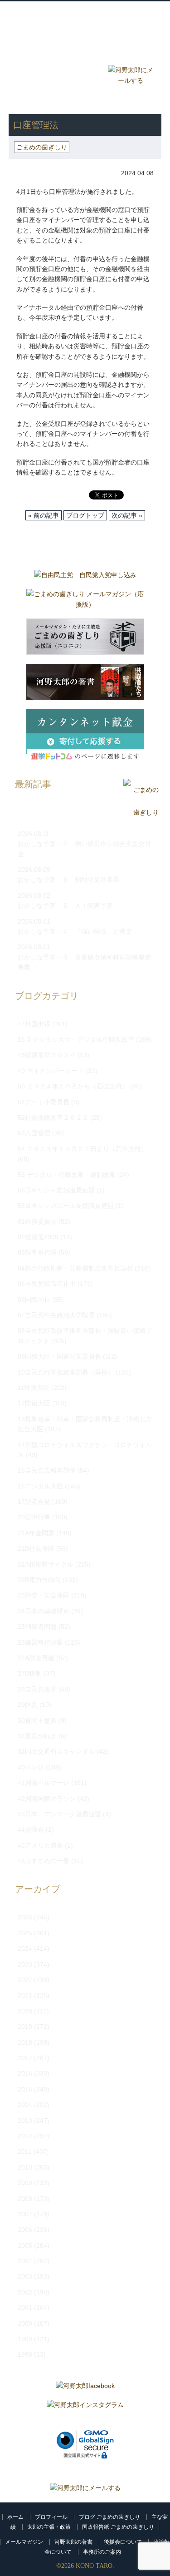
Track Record (130, 52)
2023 (25, 1964)
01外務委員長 (37, 1221)
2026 (25, 1917)
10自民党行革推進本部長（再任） (66, 1372)
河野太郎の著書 (73, 2542)
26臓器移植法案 (40, 1642)
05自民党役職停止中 (47, 1284)
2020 (25, 2011)
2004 (25, 2261)
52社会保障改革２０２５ (53, 1117)
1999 (25, 2339)
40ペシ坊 (31, 1767)
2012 (25, 2136)
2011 (25, 2151)
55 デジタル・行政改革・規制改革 (67, 1175)
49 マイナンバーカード (51, 1071)
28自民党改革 (37, 1689)
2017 (25, 2058)
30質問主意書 (37, 1721)
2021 (25, 1995)
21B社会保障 (36, 1548)
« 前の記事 (44, 515)
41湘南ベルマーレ (44, 1783)
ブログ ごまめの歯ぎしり (109, 2517)
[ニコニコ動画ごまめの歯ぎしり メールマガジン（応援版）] (85, 639)
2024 (25, 1948)
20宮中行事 (34, 1517)
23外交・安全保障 (44, 1595)
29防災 (28, 1705)
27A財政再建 (36, 1658)
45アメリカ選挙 (40, 1845)
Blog (40, 74)
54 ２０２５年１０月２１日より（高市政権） (83, 1149)
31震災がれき (37, 1736)
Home (40, 52)
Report (85, 74)
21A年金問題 (36, 1533)
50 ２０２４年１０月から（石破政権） (73, 1086)
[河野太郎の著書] (85, 684)
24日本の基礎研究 (44, 1611)
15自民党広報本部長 (47, 1470)
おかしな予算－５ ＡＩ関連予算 (65, 905)
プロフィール (51, 2517)
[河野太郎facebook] (85, 2388)
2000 (25, 2324)
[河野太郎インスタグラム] (85, 2407)
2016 (25, 2073)
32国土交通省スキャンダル (56, 1751)
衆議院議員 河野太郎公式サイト (86, 17)
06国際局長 (34, 1300)
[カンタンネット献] (85, 739)
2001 (25, 2308)
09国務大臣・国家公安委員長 (59, 1356)
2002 (25, 2292)
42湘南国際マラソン (47, 1799)
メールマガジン (24, 2542)
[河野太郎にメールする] (85, 2488)
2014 (25, 2105)
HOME (18, 100)
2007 (25, 2214)
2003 (25, 2276)
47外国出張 (34, 1024)
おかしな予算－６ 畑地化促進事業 (68, 880)
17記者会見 (34, 1502)
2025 (25, 1933)
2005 (25, 2245)
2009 (25, 2183)
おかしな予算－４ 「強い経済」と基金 (75, 931)
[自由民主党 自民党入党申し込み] (85, 577)
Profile (85, 52)
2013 (25, 2121)
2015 (25, 2089)
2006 (25, 2230)
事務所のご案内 (102, 2552)
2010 (25, 2167)
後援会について (123, 2542)
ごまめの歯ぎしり (65, 100)
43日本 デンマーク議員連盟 (59, 1814)
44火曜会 (31, 1829)
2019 (25, 2027)
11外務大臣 (34, 1388)
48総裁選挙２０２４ (47, 1055)
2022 (25, 1980)
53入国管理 (34, 1133)
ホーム (15, 2517)
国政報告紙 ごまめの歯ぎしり (118, 2527)
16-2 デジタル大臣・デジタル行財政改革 (76, 1039)
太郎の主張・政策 (49, 2527)
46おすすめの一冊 (44, 1861)
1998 (25, 2354)
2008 (25, 2199)
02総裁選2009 (38, 1237)
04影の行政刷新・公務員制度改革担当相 (75, 1268)
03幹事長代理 (37, 1252)
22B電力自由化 (39, 1580)
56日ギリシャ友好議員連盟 (56, 1190)
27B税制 (30, 1673)
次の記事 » (127, 515)
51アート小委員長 (44, 1102)
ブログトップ (85, 515)
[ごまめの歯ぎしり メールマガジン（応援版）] (85, 601)
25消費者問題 (37, 1627)
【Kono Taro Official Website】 (86, 31)
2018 (25, 2042)
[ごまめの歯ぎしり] (141, 813)
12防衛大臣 (34, 1403)
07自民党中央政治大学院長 (56, 1315)
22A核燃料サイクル (46, 1564)
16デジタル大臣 (40, 1486)
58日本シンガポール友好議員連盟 (66, 1206)
